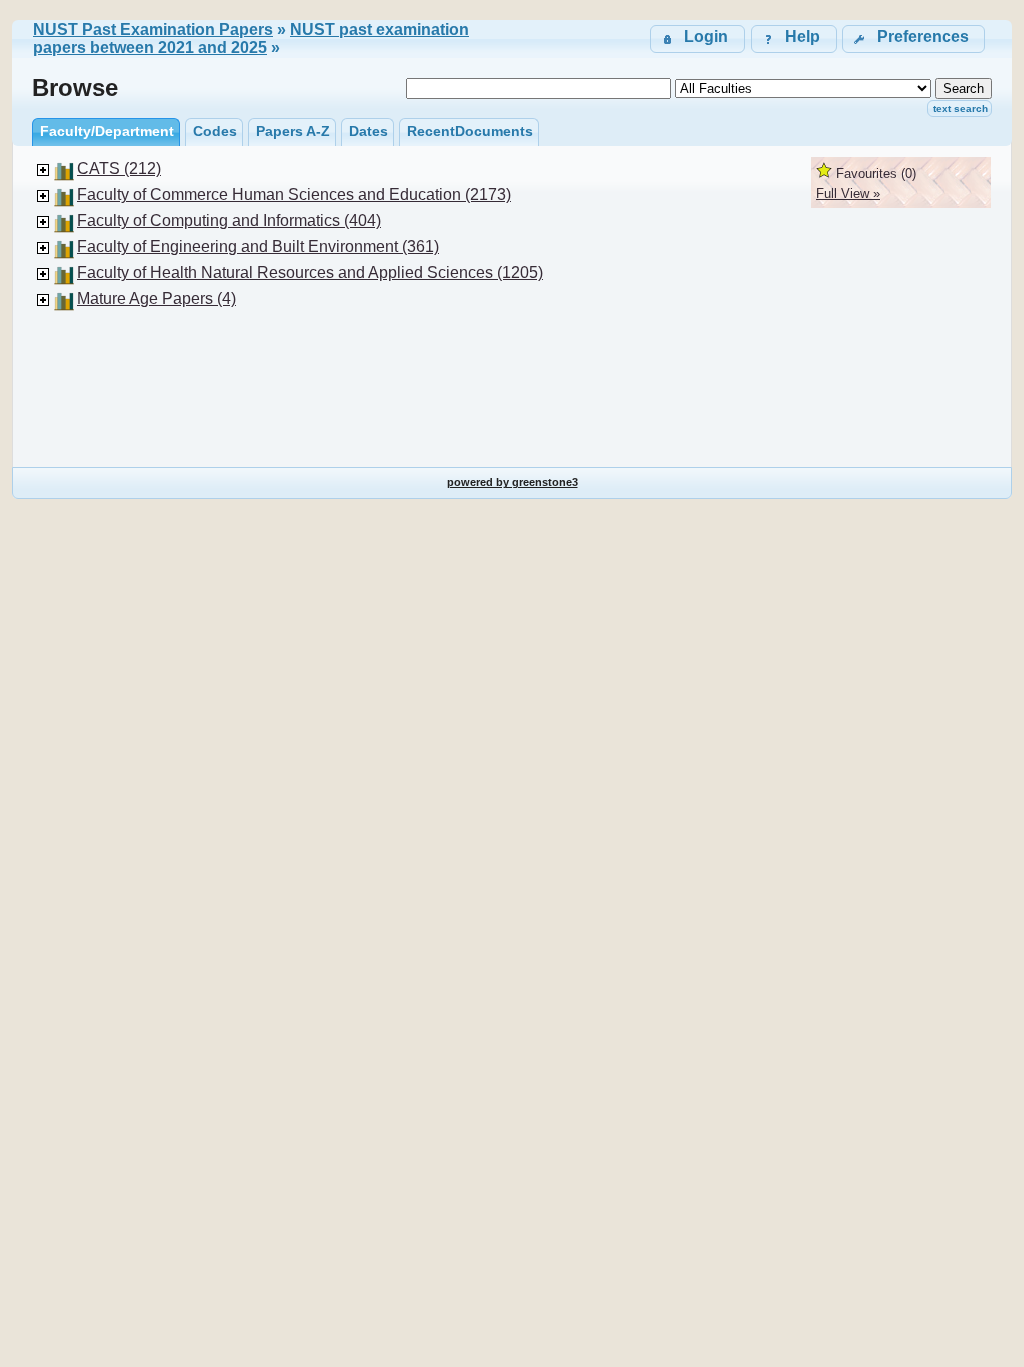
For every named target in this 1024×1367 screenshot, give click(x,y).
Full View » (848, 193)
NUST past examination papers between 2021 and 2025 (251, 38)
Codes (215, 131)
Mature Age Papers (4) (156, 298)
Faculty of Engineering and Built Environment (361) (258, 246)
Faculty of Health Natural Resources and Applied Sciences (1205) (310, 272)
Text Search (960, 108)
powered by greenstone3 (512, 482)
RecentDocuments (470, 131)
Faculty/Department (107, 131)
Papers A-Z (293, 131)
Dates (368, 131)
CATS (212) (119, 168)
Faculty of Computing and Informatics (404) (229, 220)
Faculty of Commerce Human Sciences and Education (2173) (294, 194)
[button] (913, 38)
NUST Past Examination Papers (153, 29)
